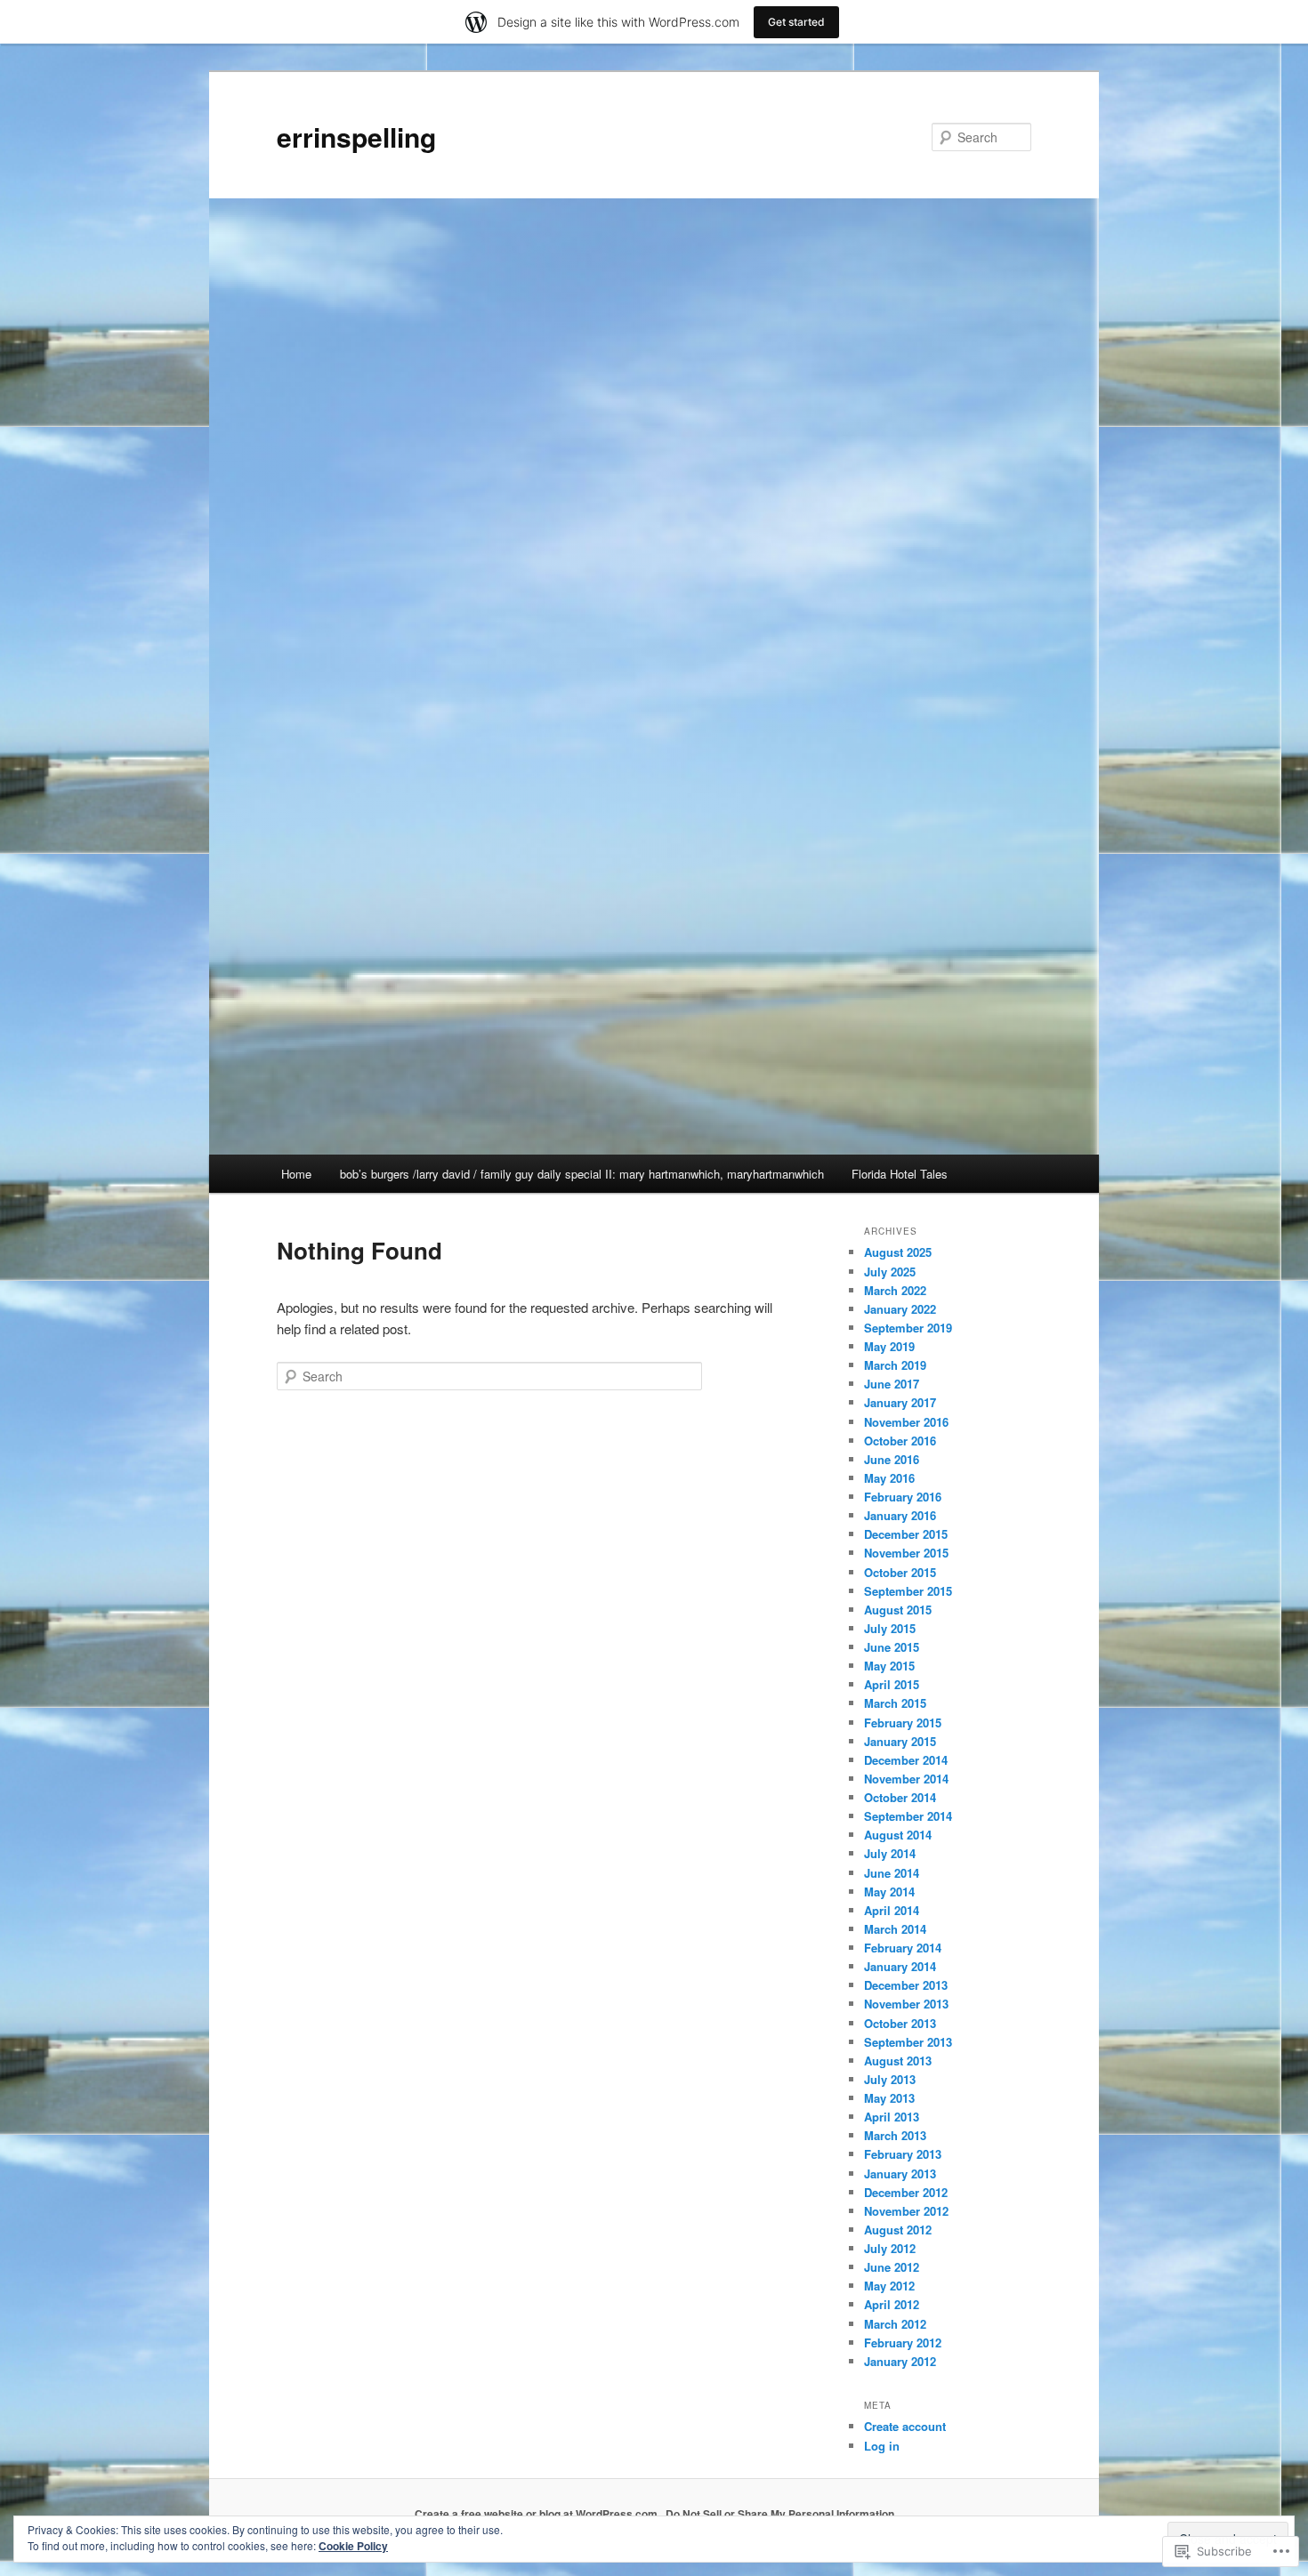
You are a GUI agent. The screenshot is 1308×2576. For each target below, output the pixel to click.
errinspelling (356, 137)
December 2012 (906, 2192)
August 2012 (898, 2230)
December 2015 (906, 1534)
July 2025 (890, 1272)
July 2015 (890, 1628)
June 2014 (892, 1873)
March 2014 (895, 1929)
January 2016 (900, 1515)
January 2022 (900, 1309)
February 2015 (903, 1723)
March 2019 (895, 1365)
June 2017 (892, 1384)
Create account (905, 2426)
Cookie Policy (353, 2546)
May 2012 (889, 2286)
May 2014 (889, 1892)
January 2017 (900, 1402)
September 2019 (908, 1328)
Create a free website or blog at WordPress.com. (537, 2514)
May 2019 (889, 1346)
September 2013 (908, 2042)
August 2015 (898, 1610)
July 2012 (890, 2248)
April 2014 (892, 1910)
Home (296, 1174)
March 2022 (895, 1290)
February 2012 (903, 2343)
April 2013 (892, 2117)
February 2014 (903, 1948)
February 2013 (903, 2154)
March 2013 (895, 2135)
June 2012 (892, 2267)
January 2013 (900, 2173)
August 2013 (898, 2061)
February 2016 (903, 1497)
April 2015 (892, 1684)
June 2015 (892, 1647)
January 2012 (900, 2361)
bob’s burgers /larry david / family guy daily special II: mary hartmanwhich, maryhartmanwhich (582, 1174)
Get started (796, 22)
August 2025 (898, 1252)
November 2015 (906, 1553)
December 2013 (906, 1985)
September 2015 (908, 1591)
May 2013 (889, 2098)
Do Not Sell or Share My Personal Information (780, 2514)
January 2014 (900, 1966)
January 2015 (900, 1741)
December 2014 (906, 1760)
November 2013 (906, 2004)
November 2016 (906, 1422)
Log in (882, 2446)
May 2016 (889, 1478)
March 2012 (895, 2324)
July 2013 (890, 2079)
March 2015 (895, 1703)
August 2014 (898, 1835)
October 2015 (900, 1572)
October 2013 (900, 2023)
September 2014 (908, 1816)
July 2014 (890, 1853)
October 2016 (900, 1441)
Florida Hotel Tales (900, 1174)
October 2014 (900, 1797)
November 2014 (906, 1779)
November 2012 (906, 2211)
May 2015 (889, 1666)
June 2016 (892, 1459)
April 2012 (892, 2304)
